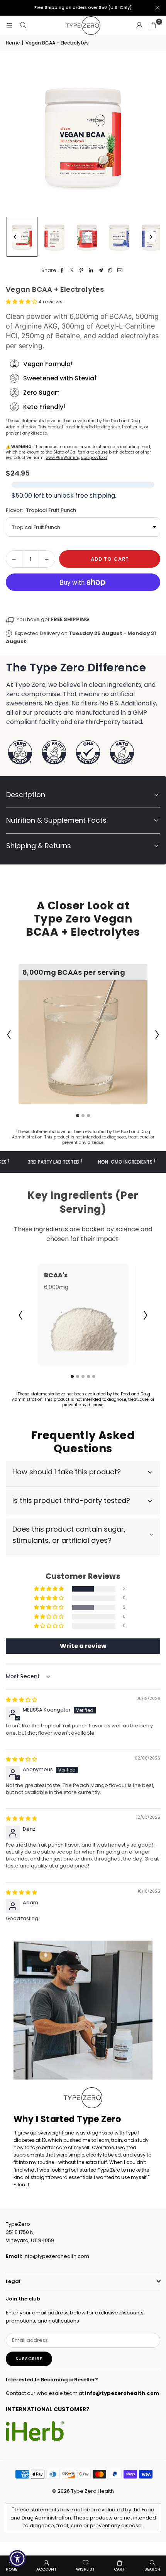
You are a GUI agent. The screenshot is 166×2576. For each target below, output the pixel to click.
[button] (153, 26)
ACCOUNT (47, 2569)
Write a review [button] (83, 1646)
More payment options (83, 600)
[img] (21, 1700)
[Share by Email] (120, 271)
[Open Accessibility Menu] (18, 2559)
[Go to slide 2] (83, 1116)
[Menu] (9, 25)
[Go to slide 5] (94, 1376)
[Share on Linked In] (91, 271)
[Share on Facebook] (62, 271)
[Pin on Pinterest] (82, 271)
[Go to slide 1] (78, 1116)
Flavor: (41, 510)
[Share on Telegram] (101, 271)
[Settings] (139, 26)
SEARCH (152, 2569)
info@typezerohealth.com (56, 2256)
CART (119, 2569)
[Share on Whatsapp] (111, 271)
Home (13, 43)
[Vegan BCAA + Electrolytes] (22, 237)
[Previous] (15, 237)
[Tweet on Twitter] (72, 271)
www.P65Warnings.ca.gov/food (76, 458)
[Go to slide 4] (88, 1376)
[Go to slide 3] (88, 1116)
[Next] (151, 237)
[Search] (23, 25)
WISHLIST (86, 2569)
